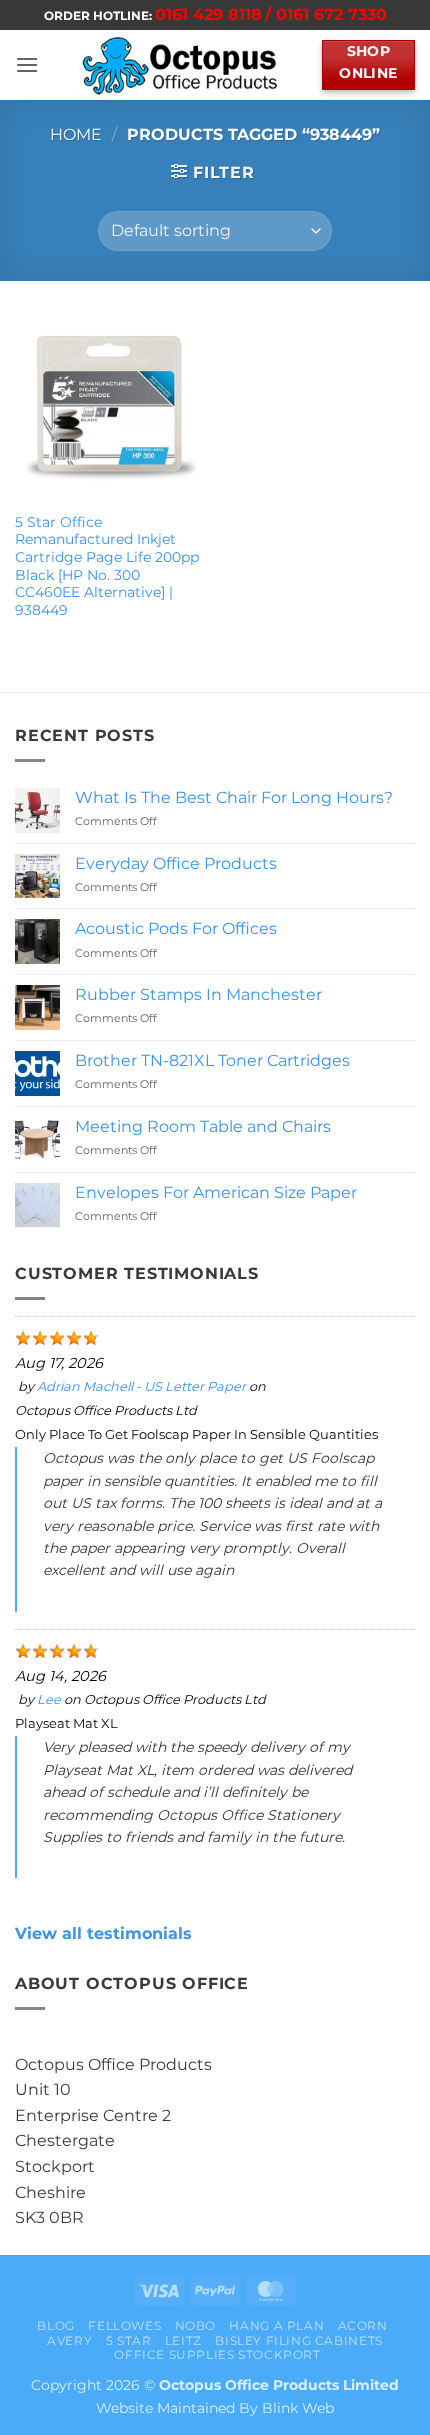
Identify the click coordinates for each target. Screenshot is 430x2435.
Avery (69, 2340)
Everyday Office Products (176, 863)
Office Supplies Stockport (217, 2354)
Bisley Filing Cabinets (298, 2340)
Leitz (183, 2340)
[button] (27, 64)
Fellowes (124, 2325)
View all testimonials (103, 1933)
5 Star (129, 2340)
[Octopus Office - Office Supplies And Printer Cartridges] (180, 65)
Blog (55, 2325)
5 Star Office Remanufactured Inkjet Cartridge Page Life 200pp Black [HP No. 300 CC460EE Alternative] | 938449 (107, 566)
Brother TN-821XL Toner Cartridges (212, 1060)
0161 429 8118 (208, 14)
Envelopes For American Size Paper (216, 1192)
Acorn (363, 2325)
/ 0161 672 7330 (326, 14)
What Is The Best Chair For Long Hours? (234, 797)
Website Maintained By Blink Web (215, 2408)
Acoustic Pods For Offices (176, 928)
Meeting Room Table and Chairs (203, 1126)
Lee (49, 1699)
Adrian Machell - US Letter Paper (141, 1386)
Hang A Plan (276, 2325)
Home (76, 134)
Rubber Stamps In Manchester (198, 994)
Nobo (195, 2325)
